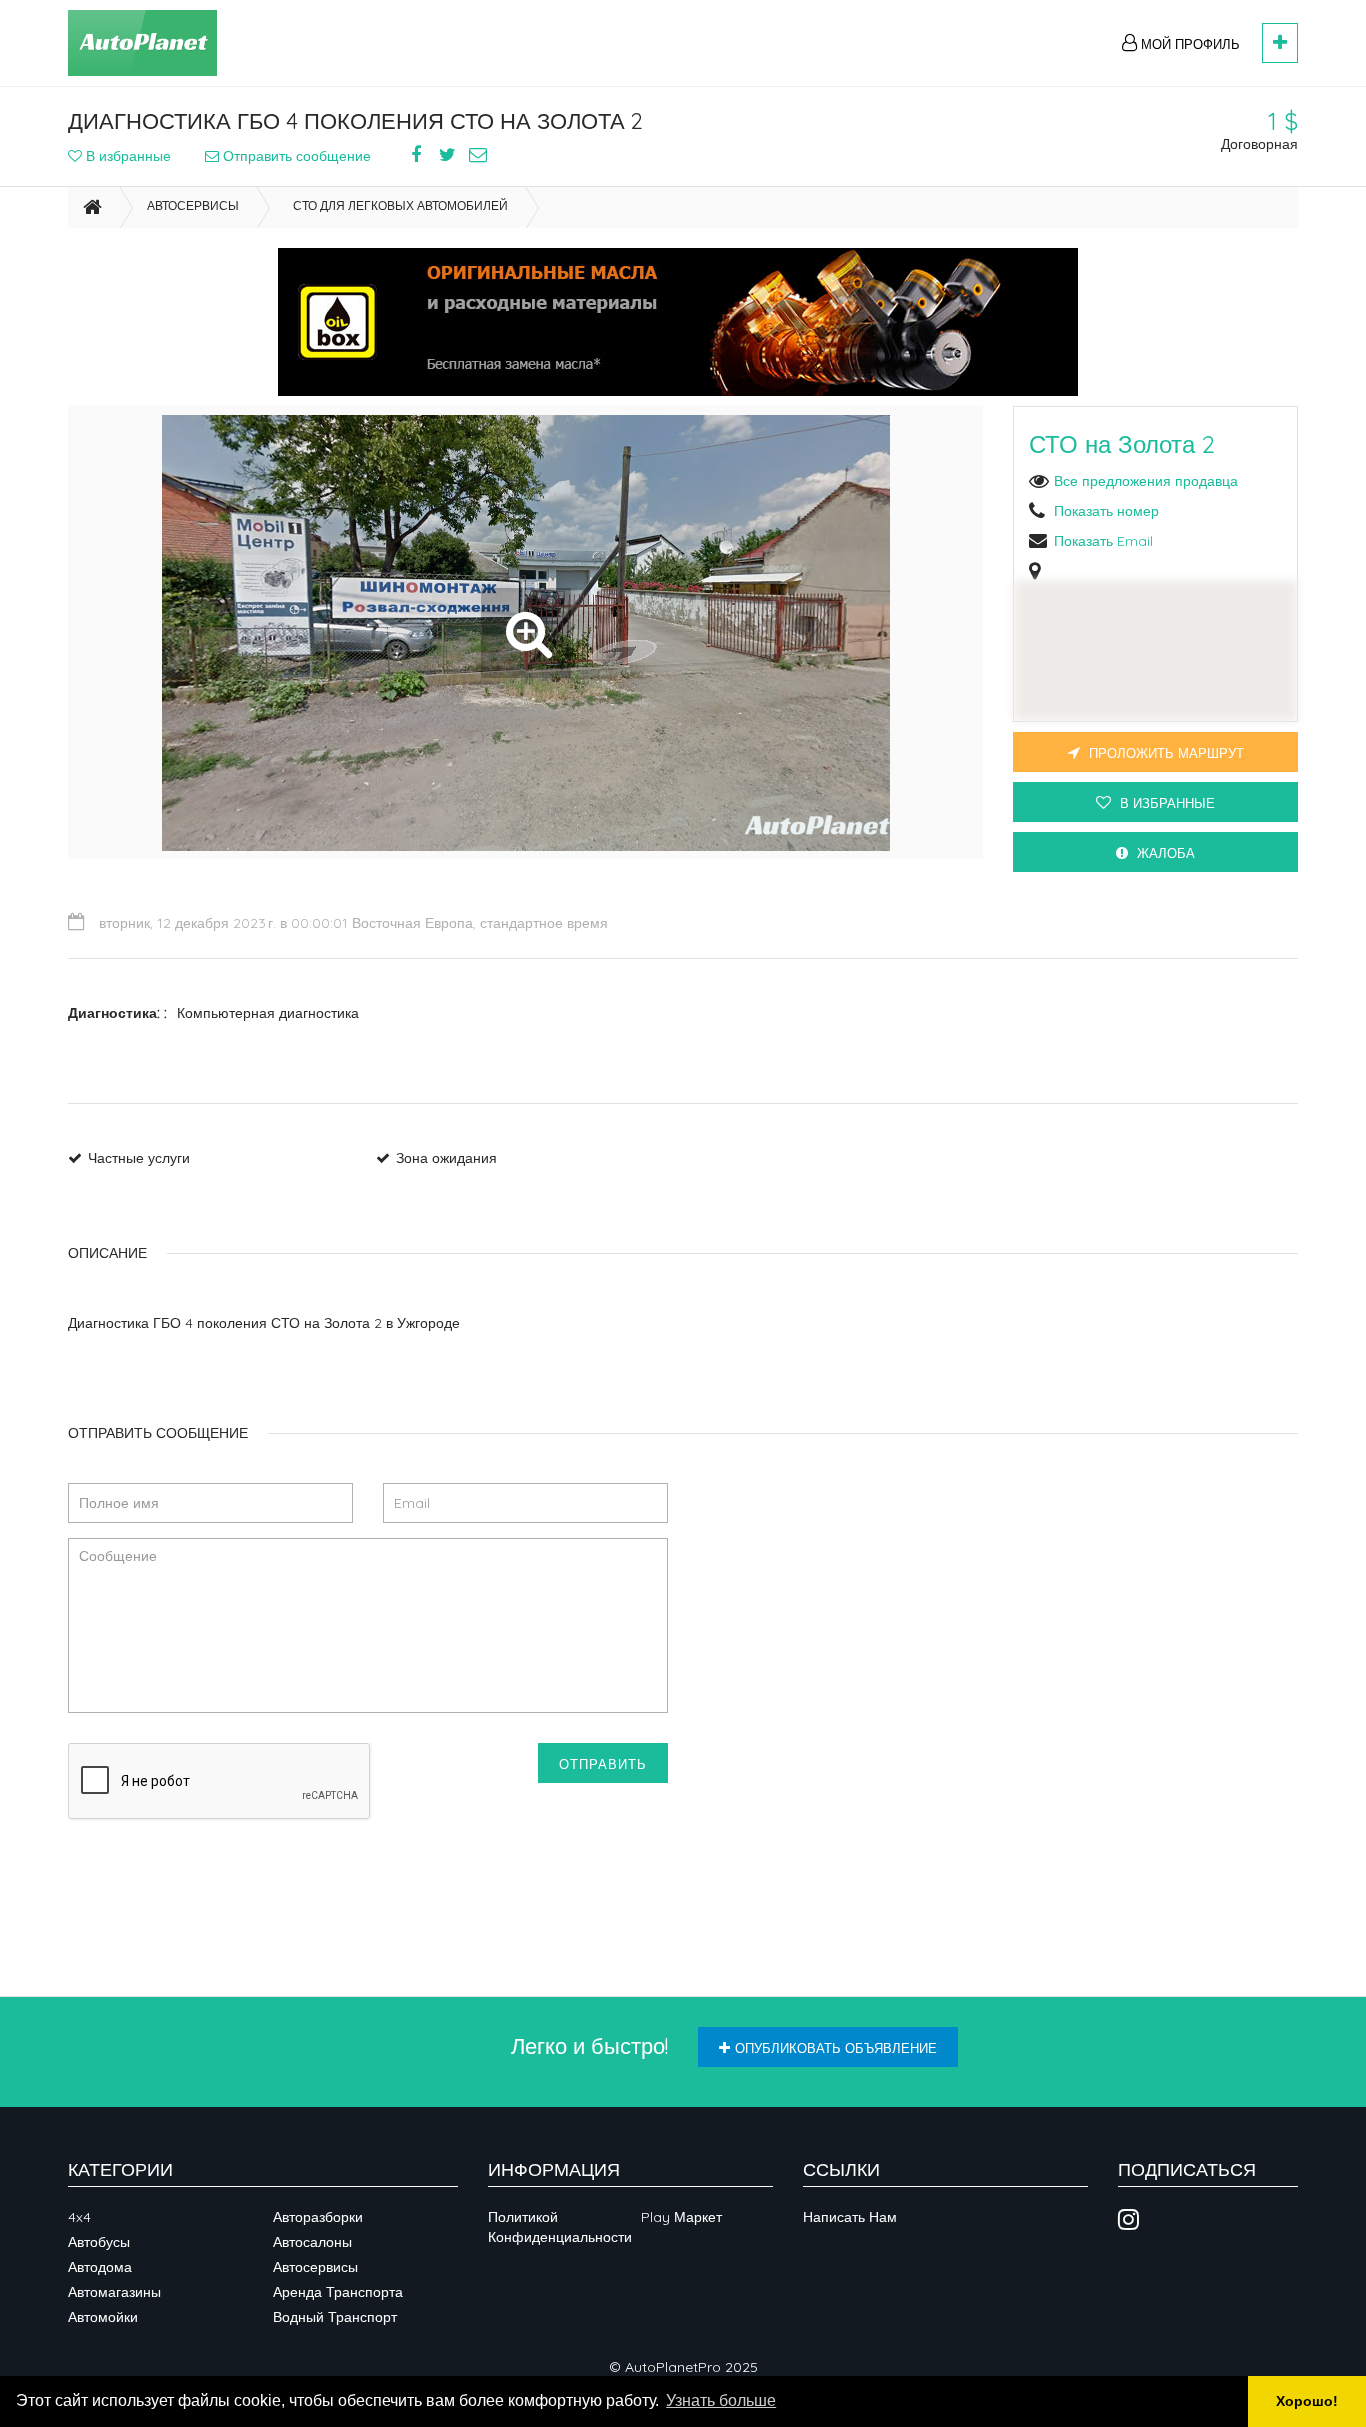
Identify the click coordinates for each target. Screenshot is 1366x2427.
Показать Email (1103, 541)
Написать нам (850, 2217)
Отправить (603, 1764)
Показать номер (1106, 511)
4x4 (79, 2217)
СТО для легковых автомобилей (400, 205)
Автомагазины (114, 2292)
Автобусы (99, 2242)
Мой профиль (1188, 44)
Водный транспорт (335, 2317)
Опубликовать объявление (836, 2048)
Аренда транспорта (338, 2292)
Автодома (100, 2267)
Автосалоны (312, 2242)
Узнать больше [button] (721, 2400)
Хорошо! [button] (1307, 2401)
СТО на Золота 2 (1122, 444)
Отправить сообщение (295, 156)
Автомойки (103, 2317)
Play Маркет (681, 2217)
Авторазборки (318, 2217)
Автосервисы (193, 205)
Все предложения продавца (1146, 481)
